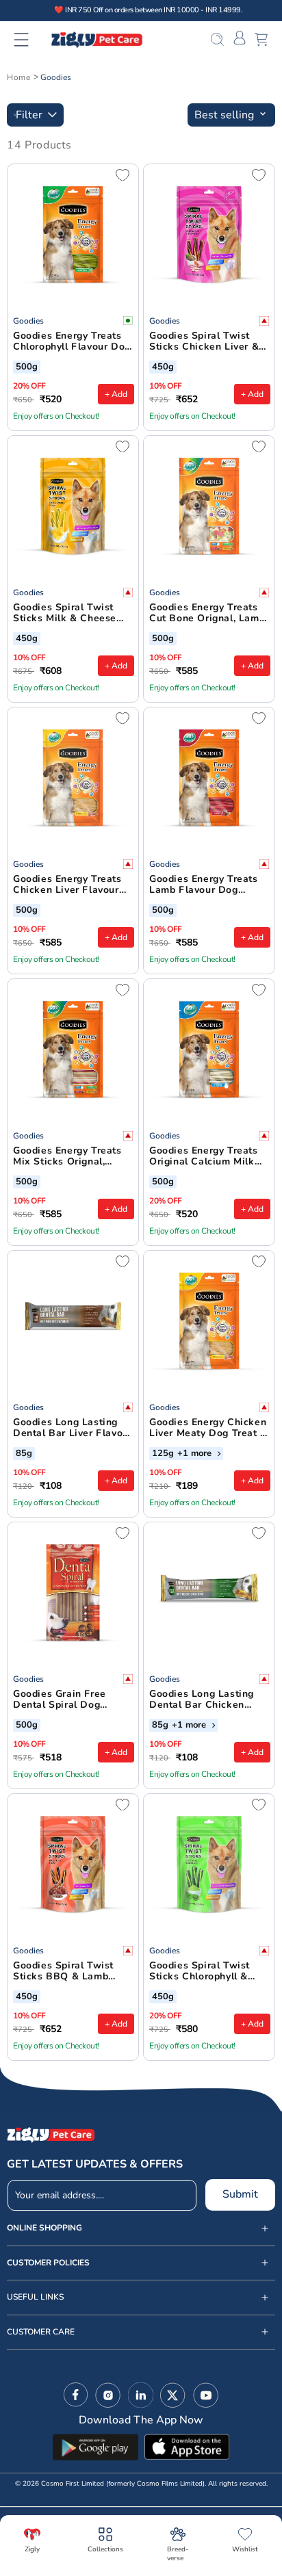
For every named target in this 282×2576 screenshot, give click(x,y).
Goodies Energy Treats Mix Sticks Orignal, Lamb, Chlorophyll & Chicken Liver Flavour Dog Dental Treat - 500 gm (69, 1157)
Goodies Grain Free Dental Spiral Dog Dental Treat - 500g (61, 1700)
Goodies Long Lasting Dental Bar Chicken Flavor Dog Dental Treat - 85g (208, 1700)
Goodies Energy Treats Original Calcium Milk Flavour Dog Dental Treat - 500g (204, 1157)
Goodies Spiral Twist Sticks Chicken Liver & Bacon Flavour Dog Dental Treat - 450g (204, 342)
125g (163, 1454)
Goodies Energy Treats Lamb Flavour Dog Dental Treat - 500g (204, 885)
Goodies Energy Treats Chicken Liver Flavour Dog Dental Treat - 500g (72, 885)
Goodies (56, 77)
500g (27, 367)
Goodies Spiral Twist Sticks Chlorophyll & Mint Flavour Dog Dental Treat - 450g (209, 1972)
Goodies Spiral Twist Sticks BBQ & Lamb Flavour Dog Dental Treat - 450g (63, 1972)
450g (163, 367)
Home (18, 77)
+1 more (196, 1454)
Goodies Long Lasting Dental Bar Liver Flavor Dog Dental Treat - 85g (70, 1429)
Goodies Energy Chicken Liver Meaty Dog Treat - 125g (208, 1429)
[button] (30, 40)
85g (24, 1454)
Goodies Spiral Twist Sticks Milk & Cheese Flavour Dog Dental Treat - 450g (65, 614)
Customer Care (41, 2332)
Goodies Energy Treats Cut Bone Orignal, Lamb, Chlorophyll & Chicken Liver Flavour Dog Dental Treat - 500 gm (208, 614)
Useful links (35, 2297)
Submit (240, 2194)
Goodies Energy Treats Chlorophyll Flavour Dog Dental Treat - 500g (72, 342)
